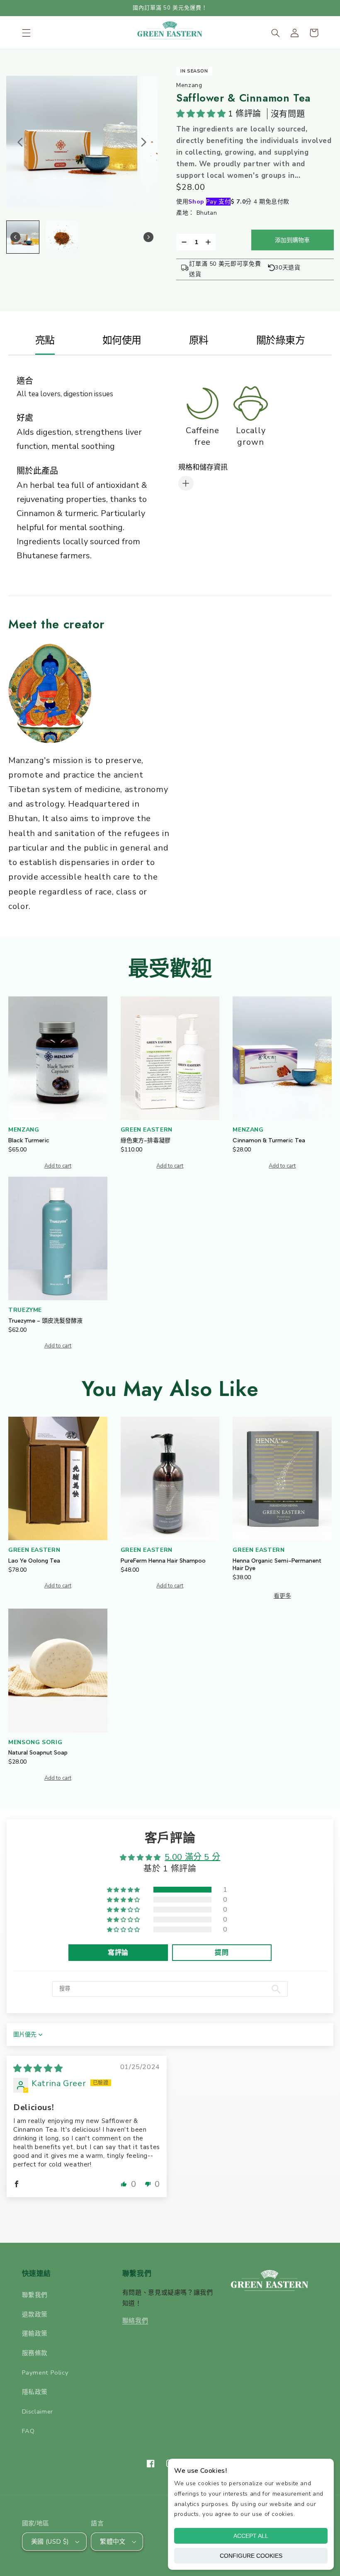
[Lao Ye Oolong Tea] (58, 1478)
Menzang (24, 1130)
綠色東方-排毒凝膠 (146, 1140)
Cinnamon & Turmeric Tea (269, 1140)
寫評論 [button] (118, 1953)
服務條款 (35, 2353)
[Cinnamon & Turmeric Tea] (282, 1058)
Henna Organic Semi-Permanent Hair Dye (277, 1564)
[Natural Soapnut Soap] (58, 1670)
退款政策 (35, 2314)
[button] (26, 33)
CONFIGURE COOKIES (251, 2556)
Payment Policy (45, 2372)
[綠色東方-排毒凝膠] (170, 1058)
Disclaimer (38, 2411)
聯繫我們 (35, 2295)
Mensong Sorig (35, 1742)
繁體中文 (113, 2542)
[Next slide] (143, 142)
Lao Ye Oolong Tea (34, 1561)
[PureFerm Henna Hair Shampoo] (170, 1478)
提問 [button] (222, 1953)
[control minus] (183, 242)
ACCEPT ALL (251, 2536)
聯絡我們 (135, 2321)
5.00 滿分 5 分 (192, 1857)
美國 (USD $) (50, 2542)
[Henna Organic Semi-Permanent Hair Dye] (282, 1478)
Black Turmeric (29, 1140)
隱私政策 (35, 2392)
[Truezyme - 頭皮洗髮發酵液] (58, 1238)
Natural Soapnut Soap (38, 1753)
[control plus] (210, 242)
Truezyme (25, 1310)
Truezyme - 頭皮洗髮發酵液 (45, 1321)
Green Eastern (147, 1130)
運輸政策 (35, 2334)
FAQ (28, 2431)
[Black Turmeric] (58, 1058)
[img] (38, 2068)
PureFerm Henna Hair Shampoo (163, 1561)
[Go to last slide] (20, 142)
